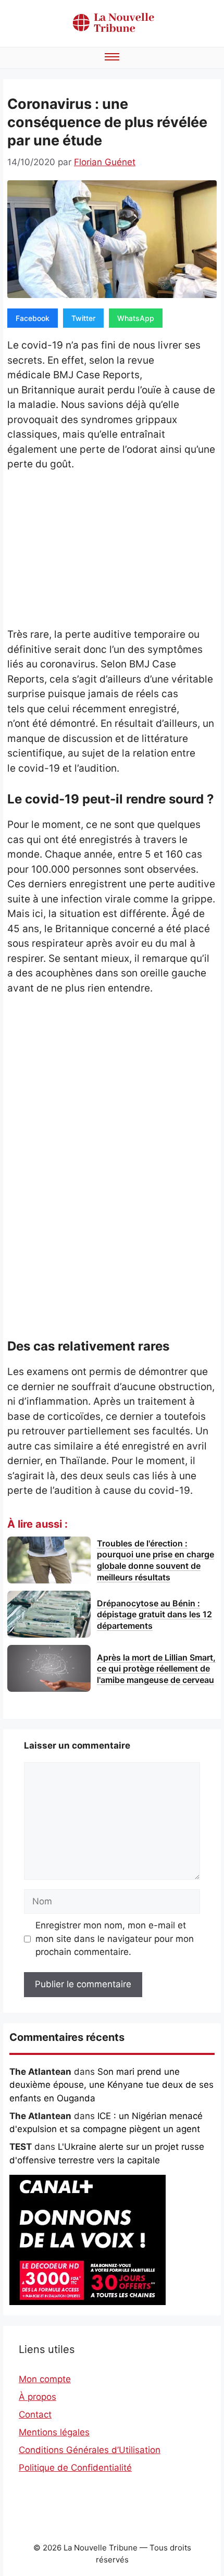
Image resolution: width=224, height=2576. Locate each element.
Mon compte (45, 2379)
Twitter (83, 318)
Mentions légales (54, 2432)
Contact (35, 2414)
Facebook (33, 318)
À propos (38, 2397)
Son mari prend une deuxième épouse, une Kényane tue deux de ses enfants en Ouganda (111, 2085)
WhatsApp (136, 318)
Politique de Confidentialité (75, 2468)
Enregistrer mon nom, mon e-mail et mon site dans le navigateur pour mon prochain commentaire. (115, 1939)
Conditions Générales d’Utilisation (90, 2450)
